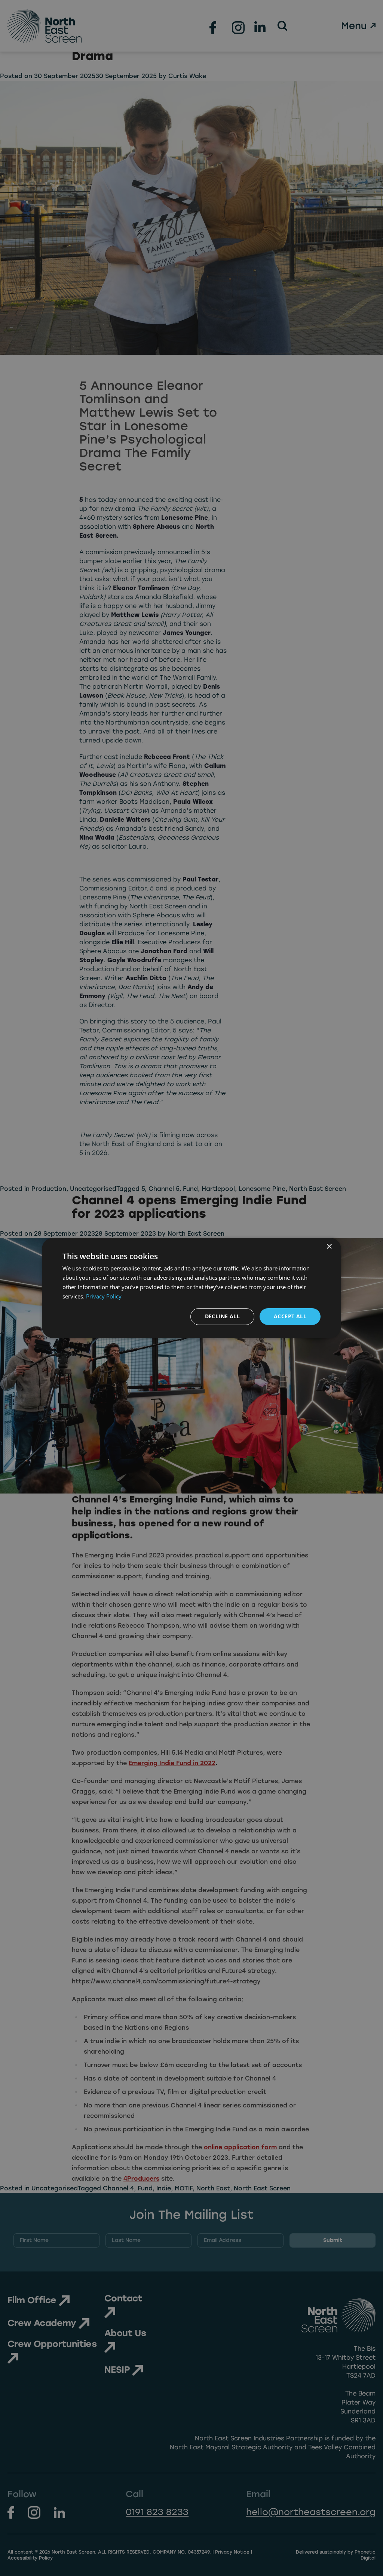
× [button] (329, 1247)
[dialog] (191, 1288)
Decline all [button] (222, 1316)
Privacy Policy (104, 1296)
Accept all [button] (290, 1316)
